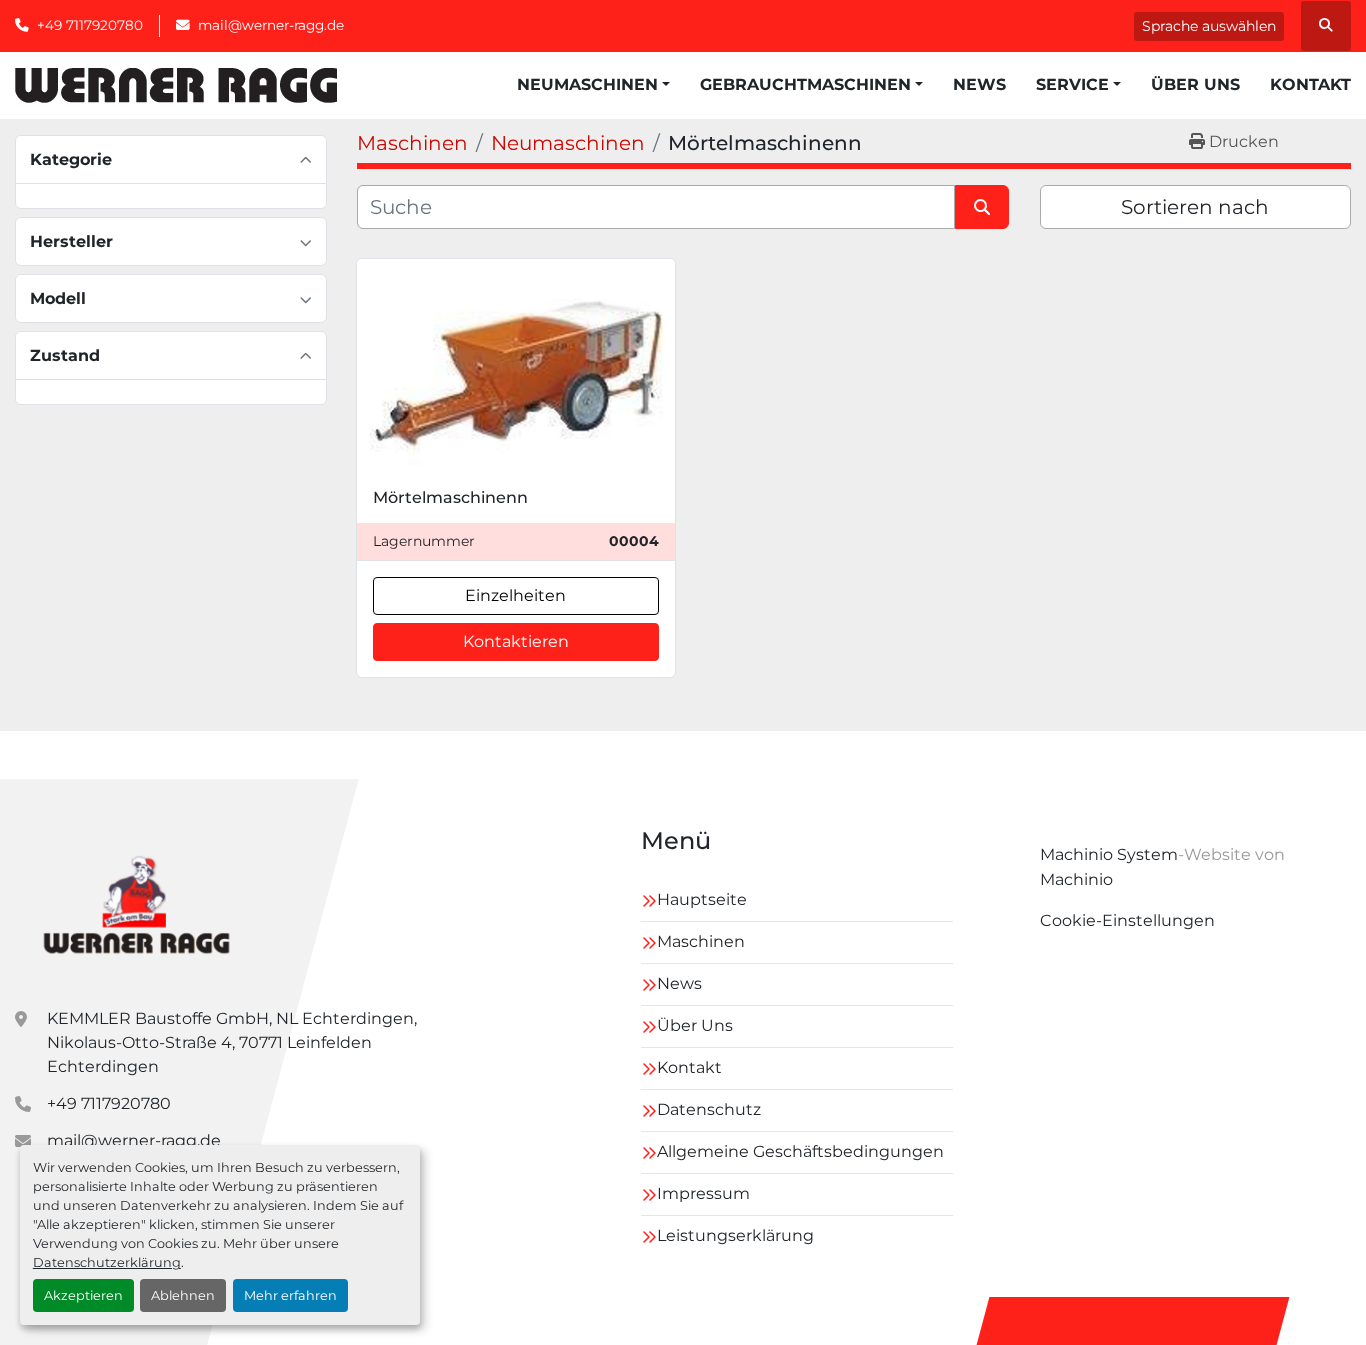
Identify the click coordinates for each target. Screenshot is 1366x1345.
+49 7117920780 (90, 25)
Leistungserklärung (735, 1235)
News (979, 84)
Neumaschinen (587, 84)
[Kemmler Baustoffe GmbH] (135, 902)
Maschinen (701, 941)
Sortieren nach (1195, 207)
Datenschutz (709, 1109)
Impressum (703, 1193)
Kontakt (1310, 84)
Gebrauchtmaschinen (805, 84)
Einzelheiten (515, 595)
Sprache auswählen (1209, 26)
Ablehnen (183, 1295)
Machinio (1076, 879)
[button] (593, 85)
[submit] (982, 207)
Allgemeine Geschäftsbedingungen (800, 1151)
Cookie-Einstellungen (1127, 920)
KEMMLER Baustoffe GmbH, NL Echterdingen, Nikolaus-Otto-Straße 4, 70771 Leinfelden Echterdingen (232, 1042)
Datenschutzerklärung (107, 1262)
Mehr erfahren (290, 1295)
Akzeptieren (83, 1295)
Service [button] (1072, 84)
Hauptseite (702, 899)
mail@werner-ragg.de (271, 25)
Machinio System (1109, 854)
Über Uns (1195, 84)
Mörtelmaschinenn (450, 497)
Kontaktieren (516, 641)
